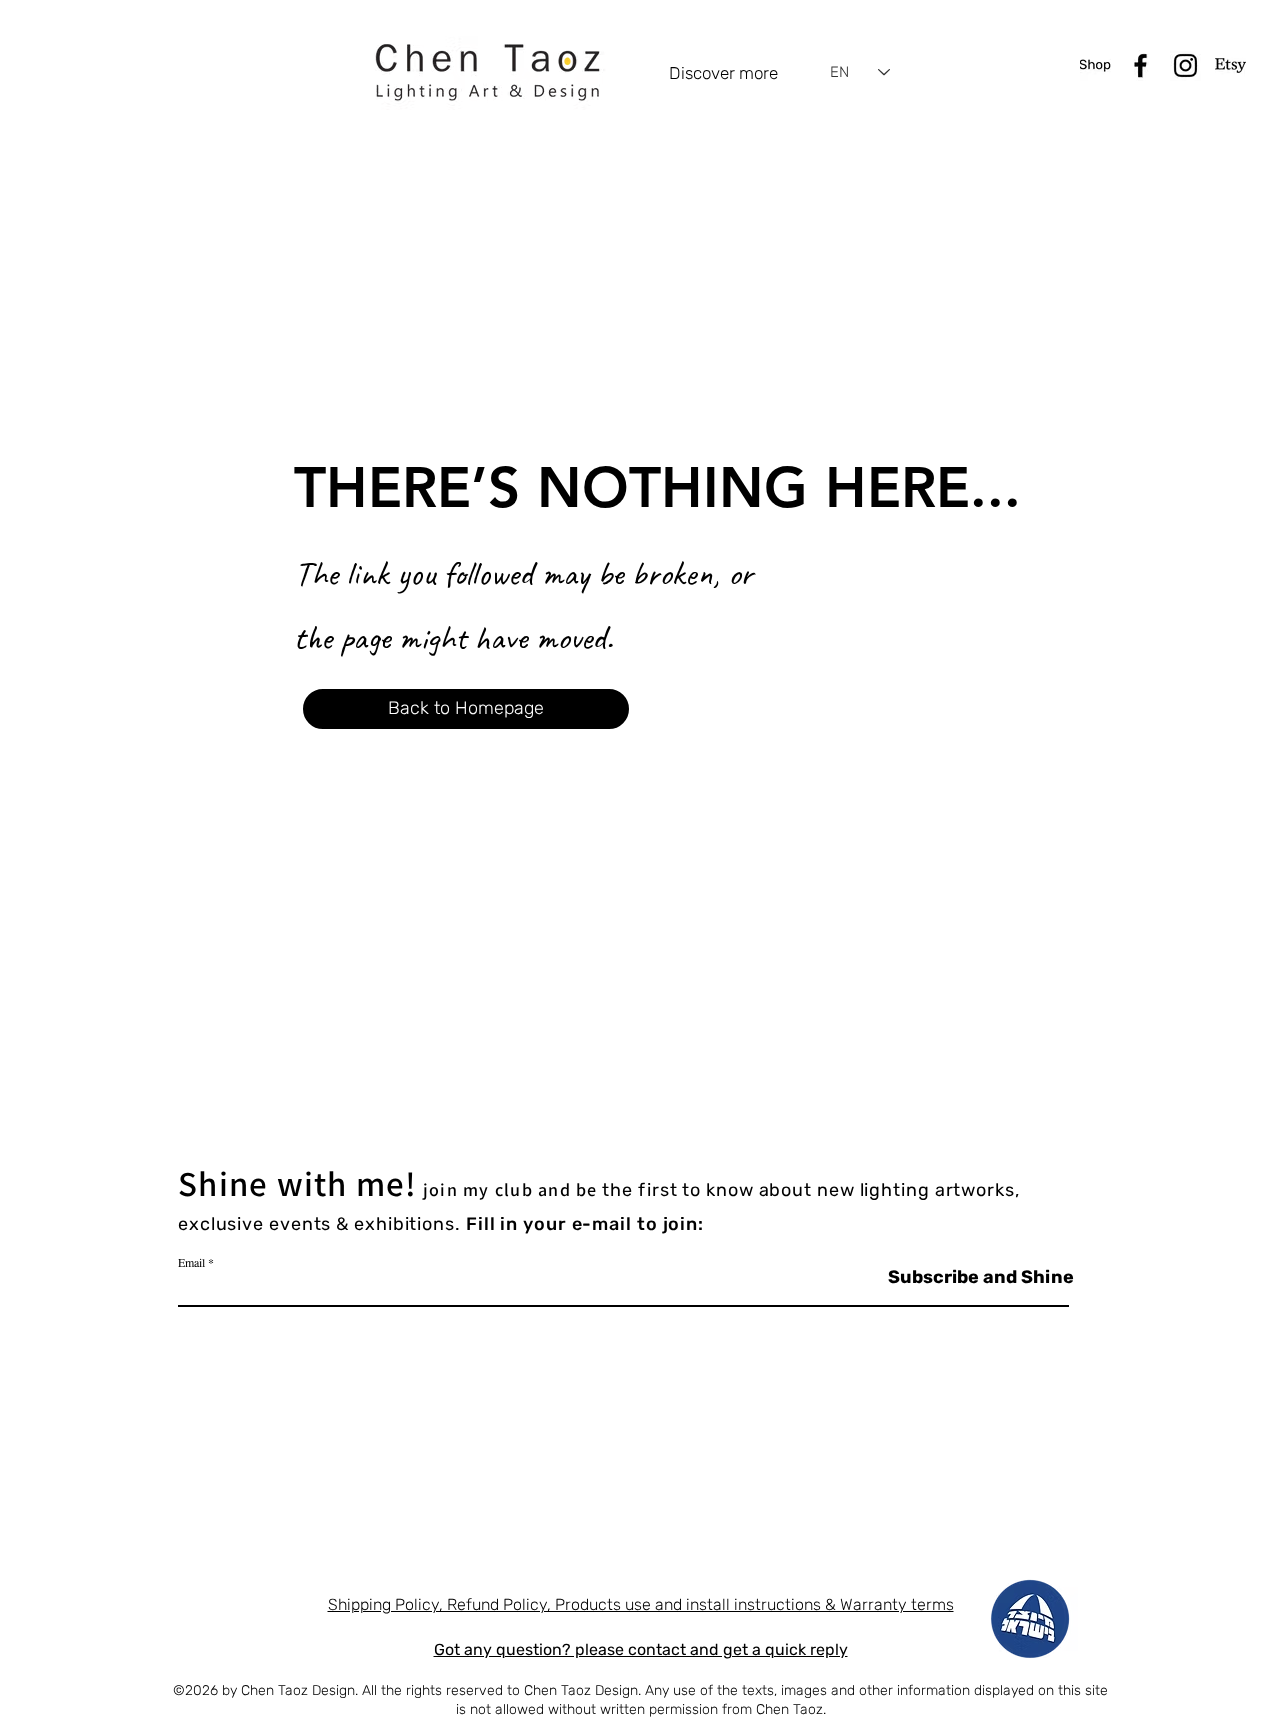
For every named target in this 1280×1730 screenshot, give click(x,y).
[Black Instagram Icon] (1185, 65)
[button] (466, 709)
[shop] (1095, 65)
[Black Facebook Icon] (1140, 65)
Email (191, 1262)
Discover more (723, 73)
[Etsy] (1230, 65)
